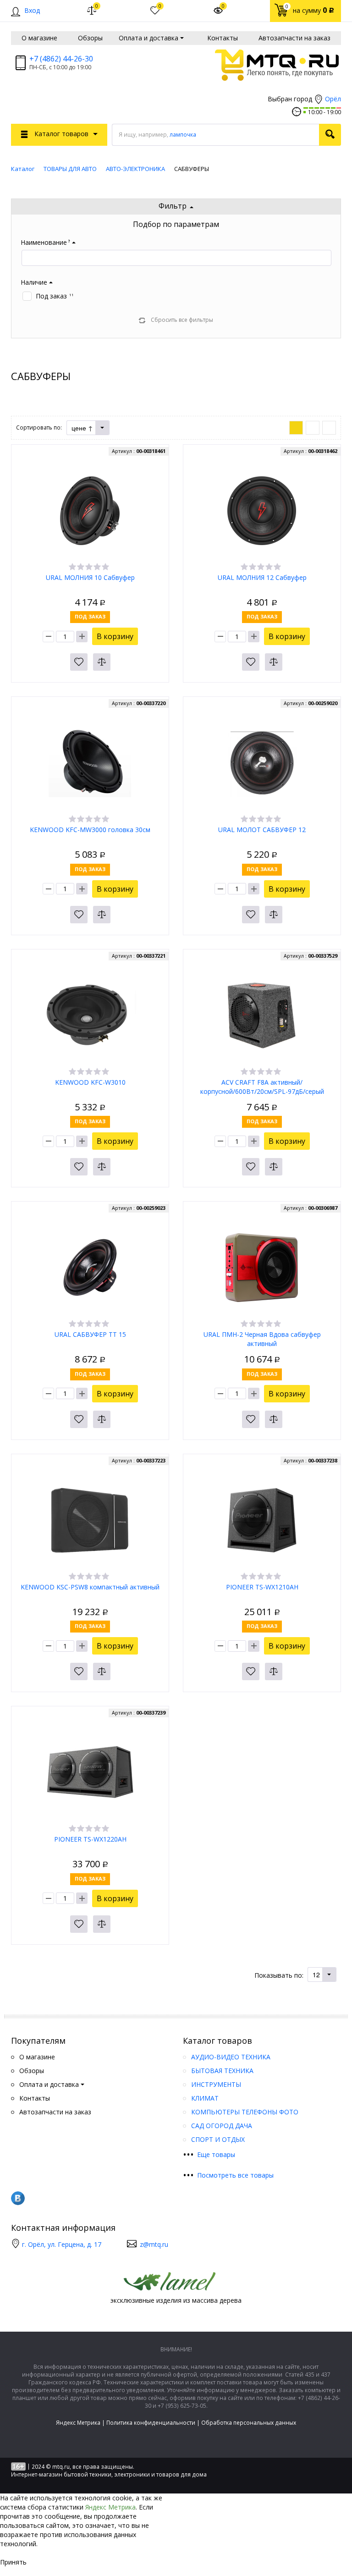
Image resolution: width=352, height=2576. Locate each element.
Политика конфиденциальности (151, 2423)
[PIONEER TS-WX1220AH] (90, 1772)
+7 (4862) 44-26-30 (61, 59)
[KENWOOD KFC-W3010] (90, 1015)
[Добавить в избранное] (79, 662)
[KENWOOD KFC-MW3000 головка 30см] (90, 762)
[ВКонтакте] (18, 2198)
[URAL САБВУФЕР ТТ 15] (90, 1267)
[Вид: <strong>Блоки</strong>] (296, 428)
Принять (13, 2562)
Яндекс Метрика (78, 2423)
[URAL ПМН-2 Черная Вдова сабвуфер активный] (262, 1267)
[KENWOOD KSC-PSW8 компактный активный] (90, 1520)
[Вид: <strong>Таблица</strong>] (329, 428)
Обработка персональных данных (249, 2423)
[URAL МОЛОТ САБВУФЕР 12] (262, 762)
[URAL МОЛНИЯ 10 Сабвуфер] (90, 510)
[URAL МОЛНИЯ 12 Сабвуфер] (262, 510)
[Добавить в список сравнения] (102, 662)
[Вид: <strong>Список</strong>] (313, 428)
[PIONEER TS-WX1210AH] (262, 1520)
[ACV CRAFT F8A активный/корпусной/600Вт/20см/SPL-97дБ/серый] (262, 1015)
